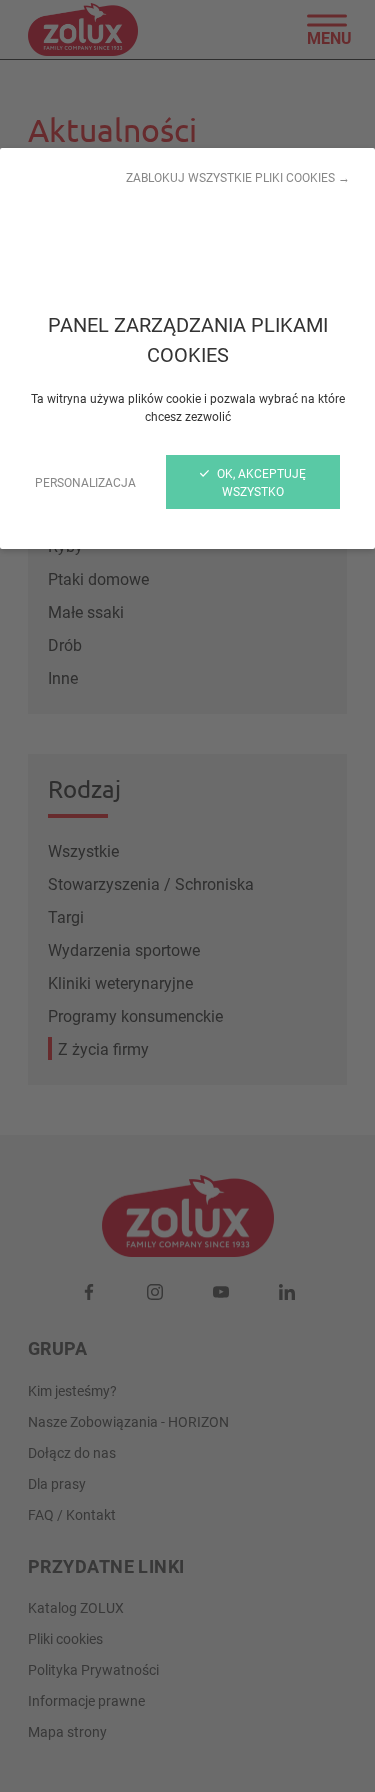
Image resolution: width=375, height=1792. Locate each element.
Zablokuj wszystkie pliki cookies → (238, 177)
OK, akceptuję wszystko (260, 482)
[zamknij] (187, 896)
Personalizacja (85, 482)
